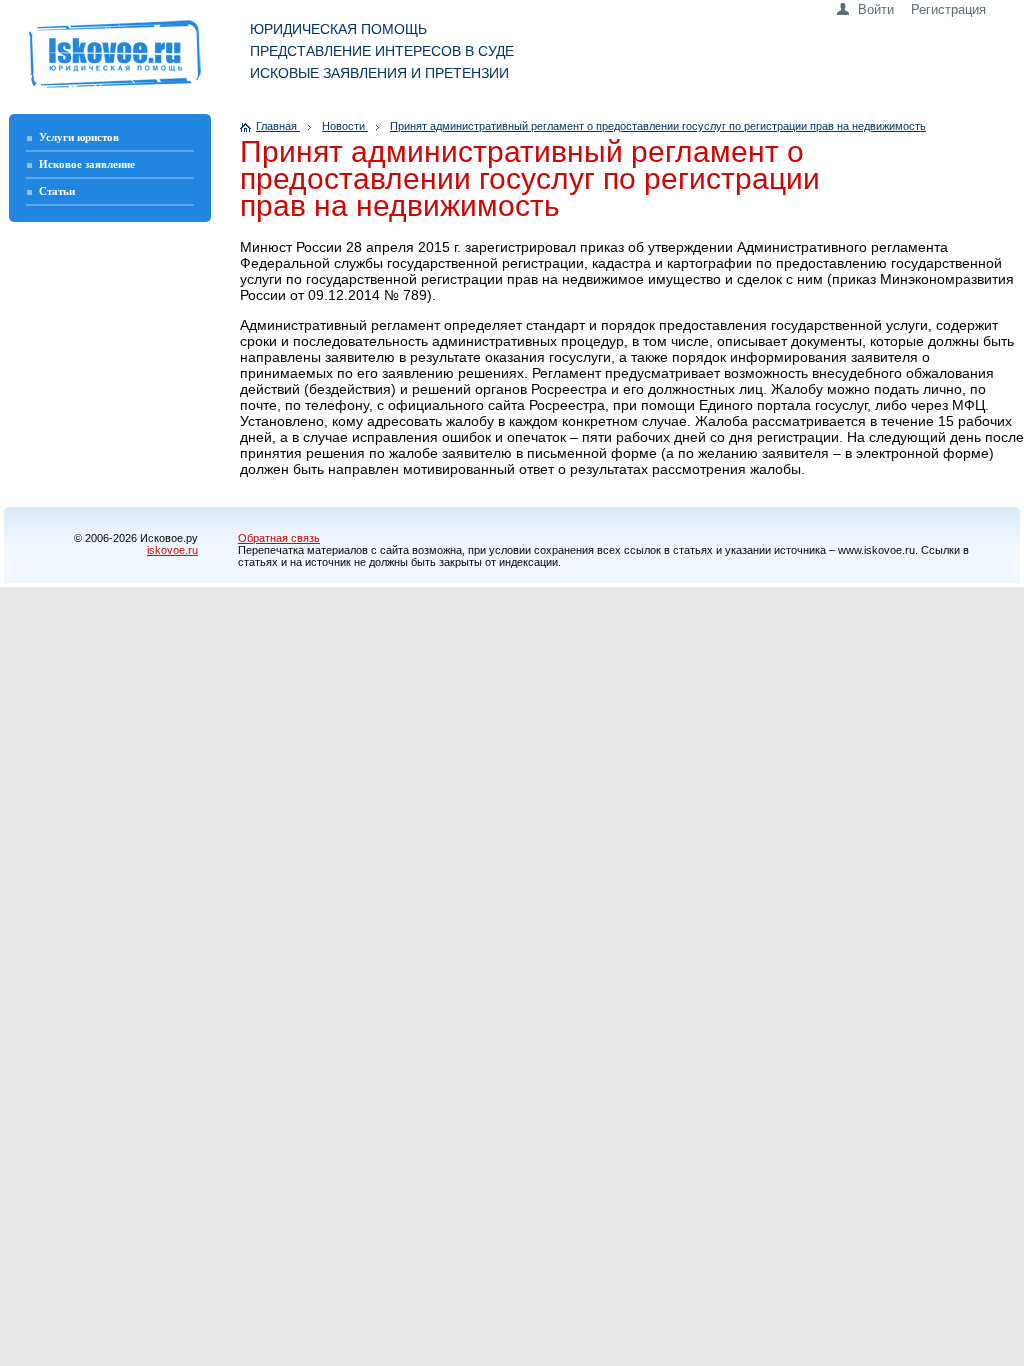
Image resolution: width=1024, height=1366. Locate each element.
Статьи (57, 191)
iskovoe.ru (172, 550)
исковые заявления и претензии (379, 73)
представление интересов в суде (382, 51)
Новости (345, 126)
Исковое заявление (87, 164)
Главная (278, 126)
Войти (876, 9)
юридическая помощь (338, 29)
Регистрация (948, 9)
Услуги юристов (79, 137)
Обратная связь (279, 538)
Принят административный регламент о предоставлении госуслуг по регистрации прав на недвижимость (658, 126)
